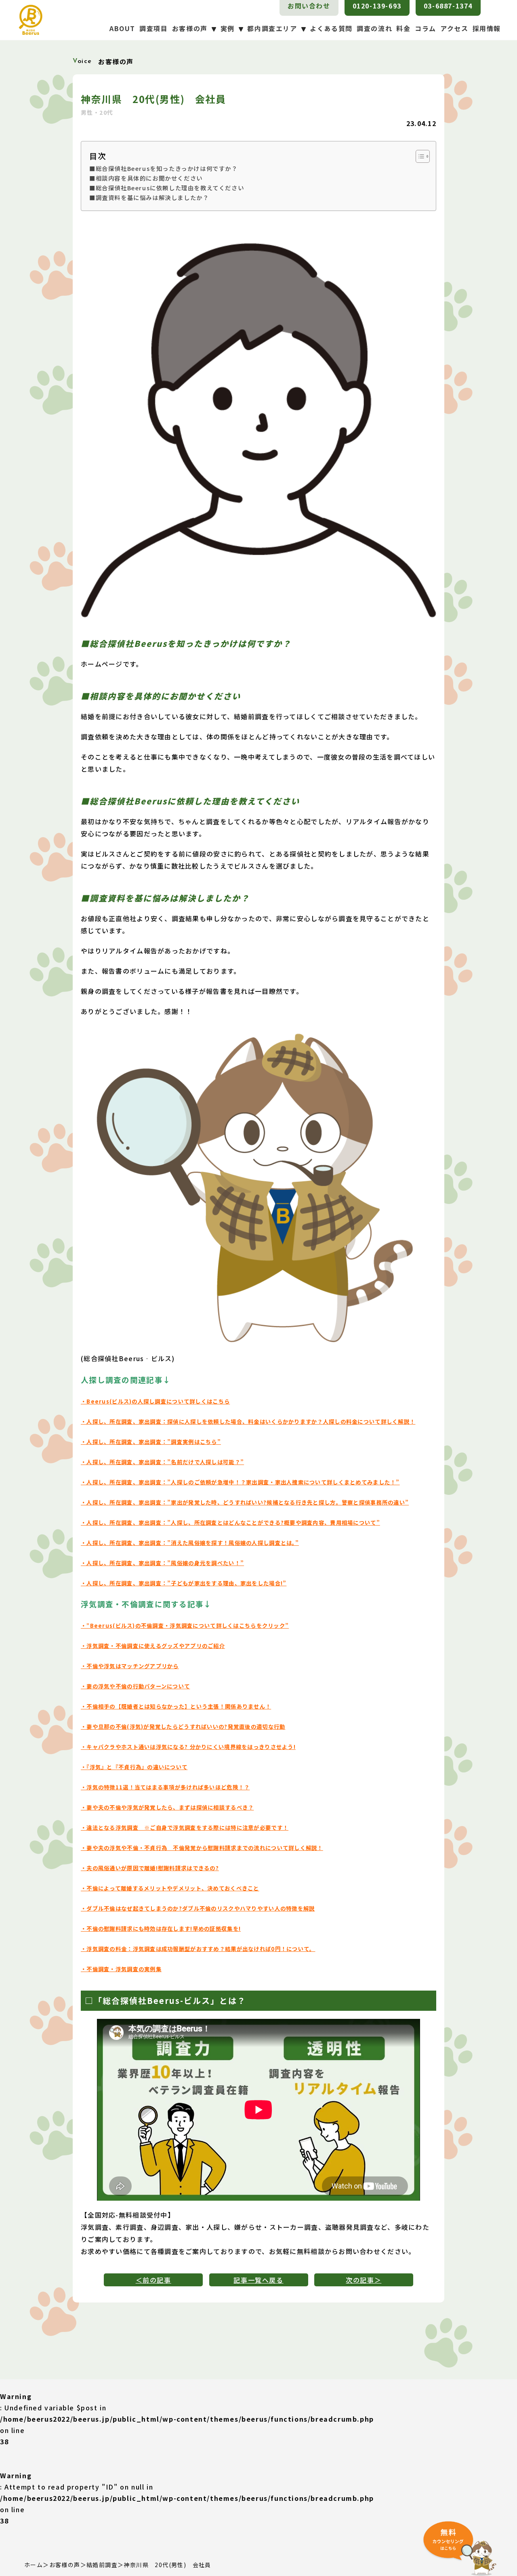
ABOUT (122, 28)
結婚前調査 (102, 2565)
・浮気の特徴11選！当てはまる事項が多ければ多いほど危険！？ (165, 1787)
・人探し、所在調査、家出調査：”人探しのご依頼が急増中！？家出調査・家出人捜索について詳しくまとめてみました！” (240, 1482)
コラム (426, 28)
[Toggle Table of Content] (419, 156)
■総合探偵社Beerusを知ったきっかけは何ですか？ (164, 168)
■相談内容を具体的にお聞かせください (146, 178)
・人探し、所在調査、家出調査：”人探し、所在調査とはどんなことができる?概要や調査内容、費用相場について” (230, 1523)
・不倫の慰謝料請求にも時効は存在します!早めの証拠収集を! (161, 1929)
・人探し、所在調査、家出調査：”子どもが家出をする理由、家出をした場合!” (184, 1583)
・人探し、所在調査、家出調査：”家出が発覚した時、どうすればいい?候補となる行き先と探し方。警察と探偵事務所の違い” (245, 1502)
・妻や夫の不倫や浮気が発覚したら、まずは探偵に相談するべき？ (167, 1807)
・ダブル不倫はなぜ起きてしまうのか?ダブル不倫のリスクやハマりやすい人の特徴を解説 (198, 1908)
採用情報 (487, 28)
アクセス (454, 28)
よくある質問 (331, 28)
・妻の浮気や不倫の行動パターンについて (135, 1686)
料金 (403, 28)
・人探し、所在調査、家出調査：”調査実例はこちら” (151, 1442)
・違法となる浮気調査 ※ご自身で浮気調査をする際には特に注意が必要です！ (185, 1828)
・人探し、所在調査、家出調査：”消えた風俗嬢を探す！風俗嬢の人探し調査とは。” (190, 1543)
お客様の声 (65, 2565)
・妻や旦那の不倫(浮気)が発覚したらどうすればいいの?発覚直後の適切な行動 (183, 1727)
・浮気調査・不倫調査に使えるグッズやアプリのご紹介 (153, 1646)
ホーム (34, 2565)
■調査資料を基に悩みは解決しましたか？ (149, 197)
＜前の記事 (153, 2280)
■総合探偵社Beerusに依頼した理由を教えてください (167, 188)
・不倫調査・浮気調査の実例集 (121, 1969)
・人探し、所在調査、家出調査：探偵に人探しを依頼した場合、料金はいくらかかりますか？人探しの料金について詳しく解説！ (248, 1422)
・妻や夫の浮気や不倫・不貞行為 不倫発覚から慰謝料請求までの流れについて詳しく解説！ (202, 1848)
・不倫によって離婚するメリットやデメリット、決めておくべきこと (170, 1888)
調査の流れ (374, 28)
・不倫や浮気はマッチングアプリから (130, 1666)
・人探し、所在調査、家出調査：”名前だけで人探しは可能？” (162, 1462)
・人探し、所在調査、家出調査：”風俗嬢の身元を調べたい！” (162, 1563)
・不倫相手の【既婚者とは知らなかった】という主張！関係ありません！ (176, 1706)
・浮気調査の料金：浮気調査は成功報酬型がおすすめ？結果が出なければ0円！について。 (198, 1949)
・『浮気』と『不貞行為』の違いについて (134, 1767)
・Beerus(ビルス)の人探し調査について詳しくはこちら (155, 1401)
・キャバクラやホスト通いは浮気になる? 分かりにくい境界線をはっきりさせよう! (188, 1747)
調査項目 (153, 28)
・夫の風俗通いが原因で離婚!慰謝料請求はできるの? (150, 1868)
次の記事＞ (364, 2280)
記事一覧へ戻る (258, 2280)
